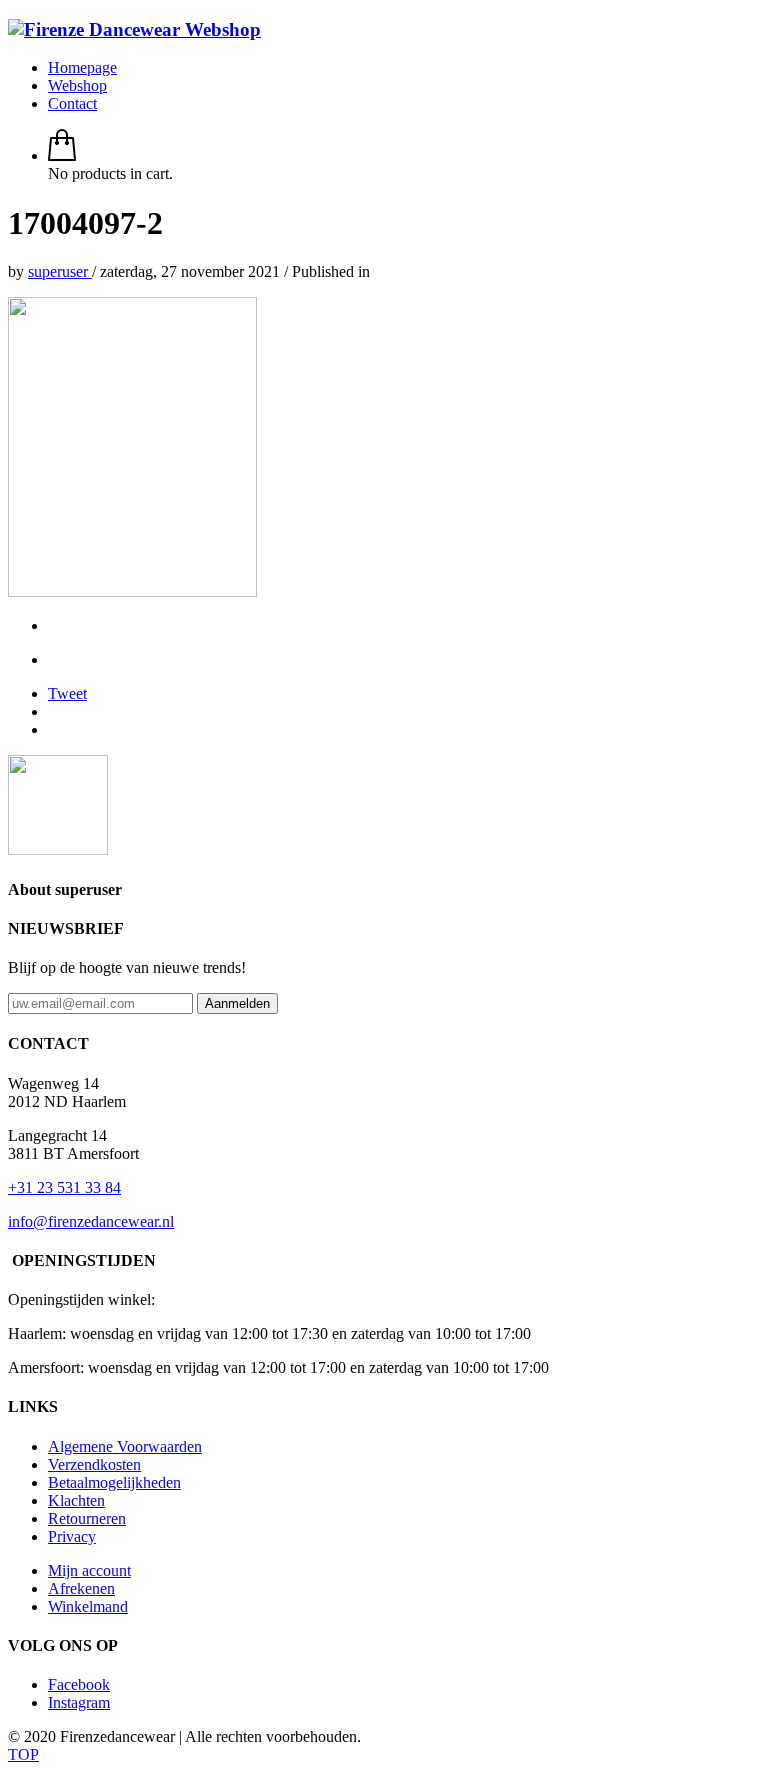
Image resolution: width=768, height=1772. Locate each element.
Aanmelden (237, 1003)
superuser (60, 271)
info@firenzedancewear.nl (91, 1221)
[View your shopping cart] (62, 155)
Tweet (67, 693)
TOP (23, 1754)
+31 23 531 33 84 (64, 1187)
